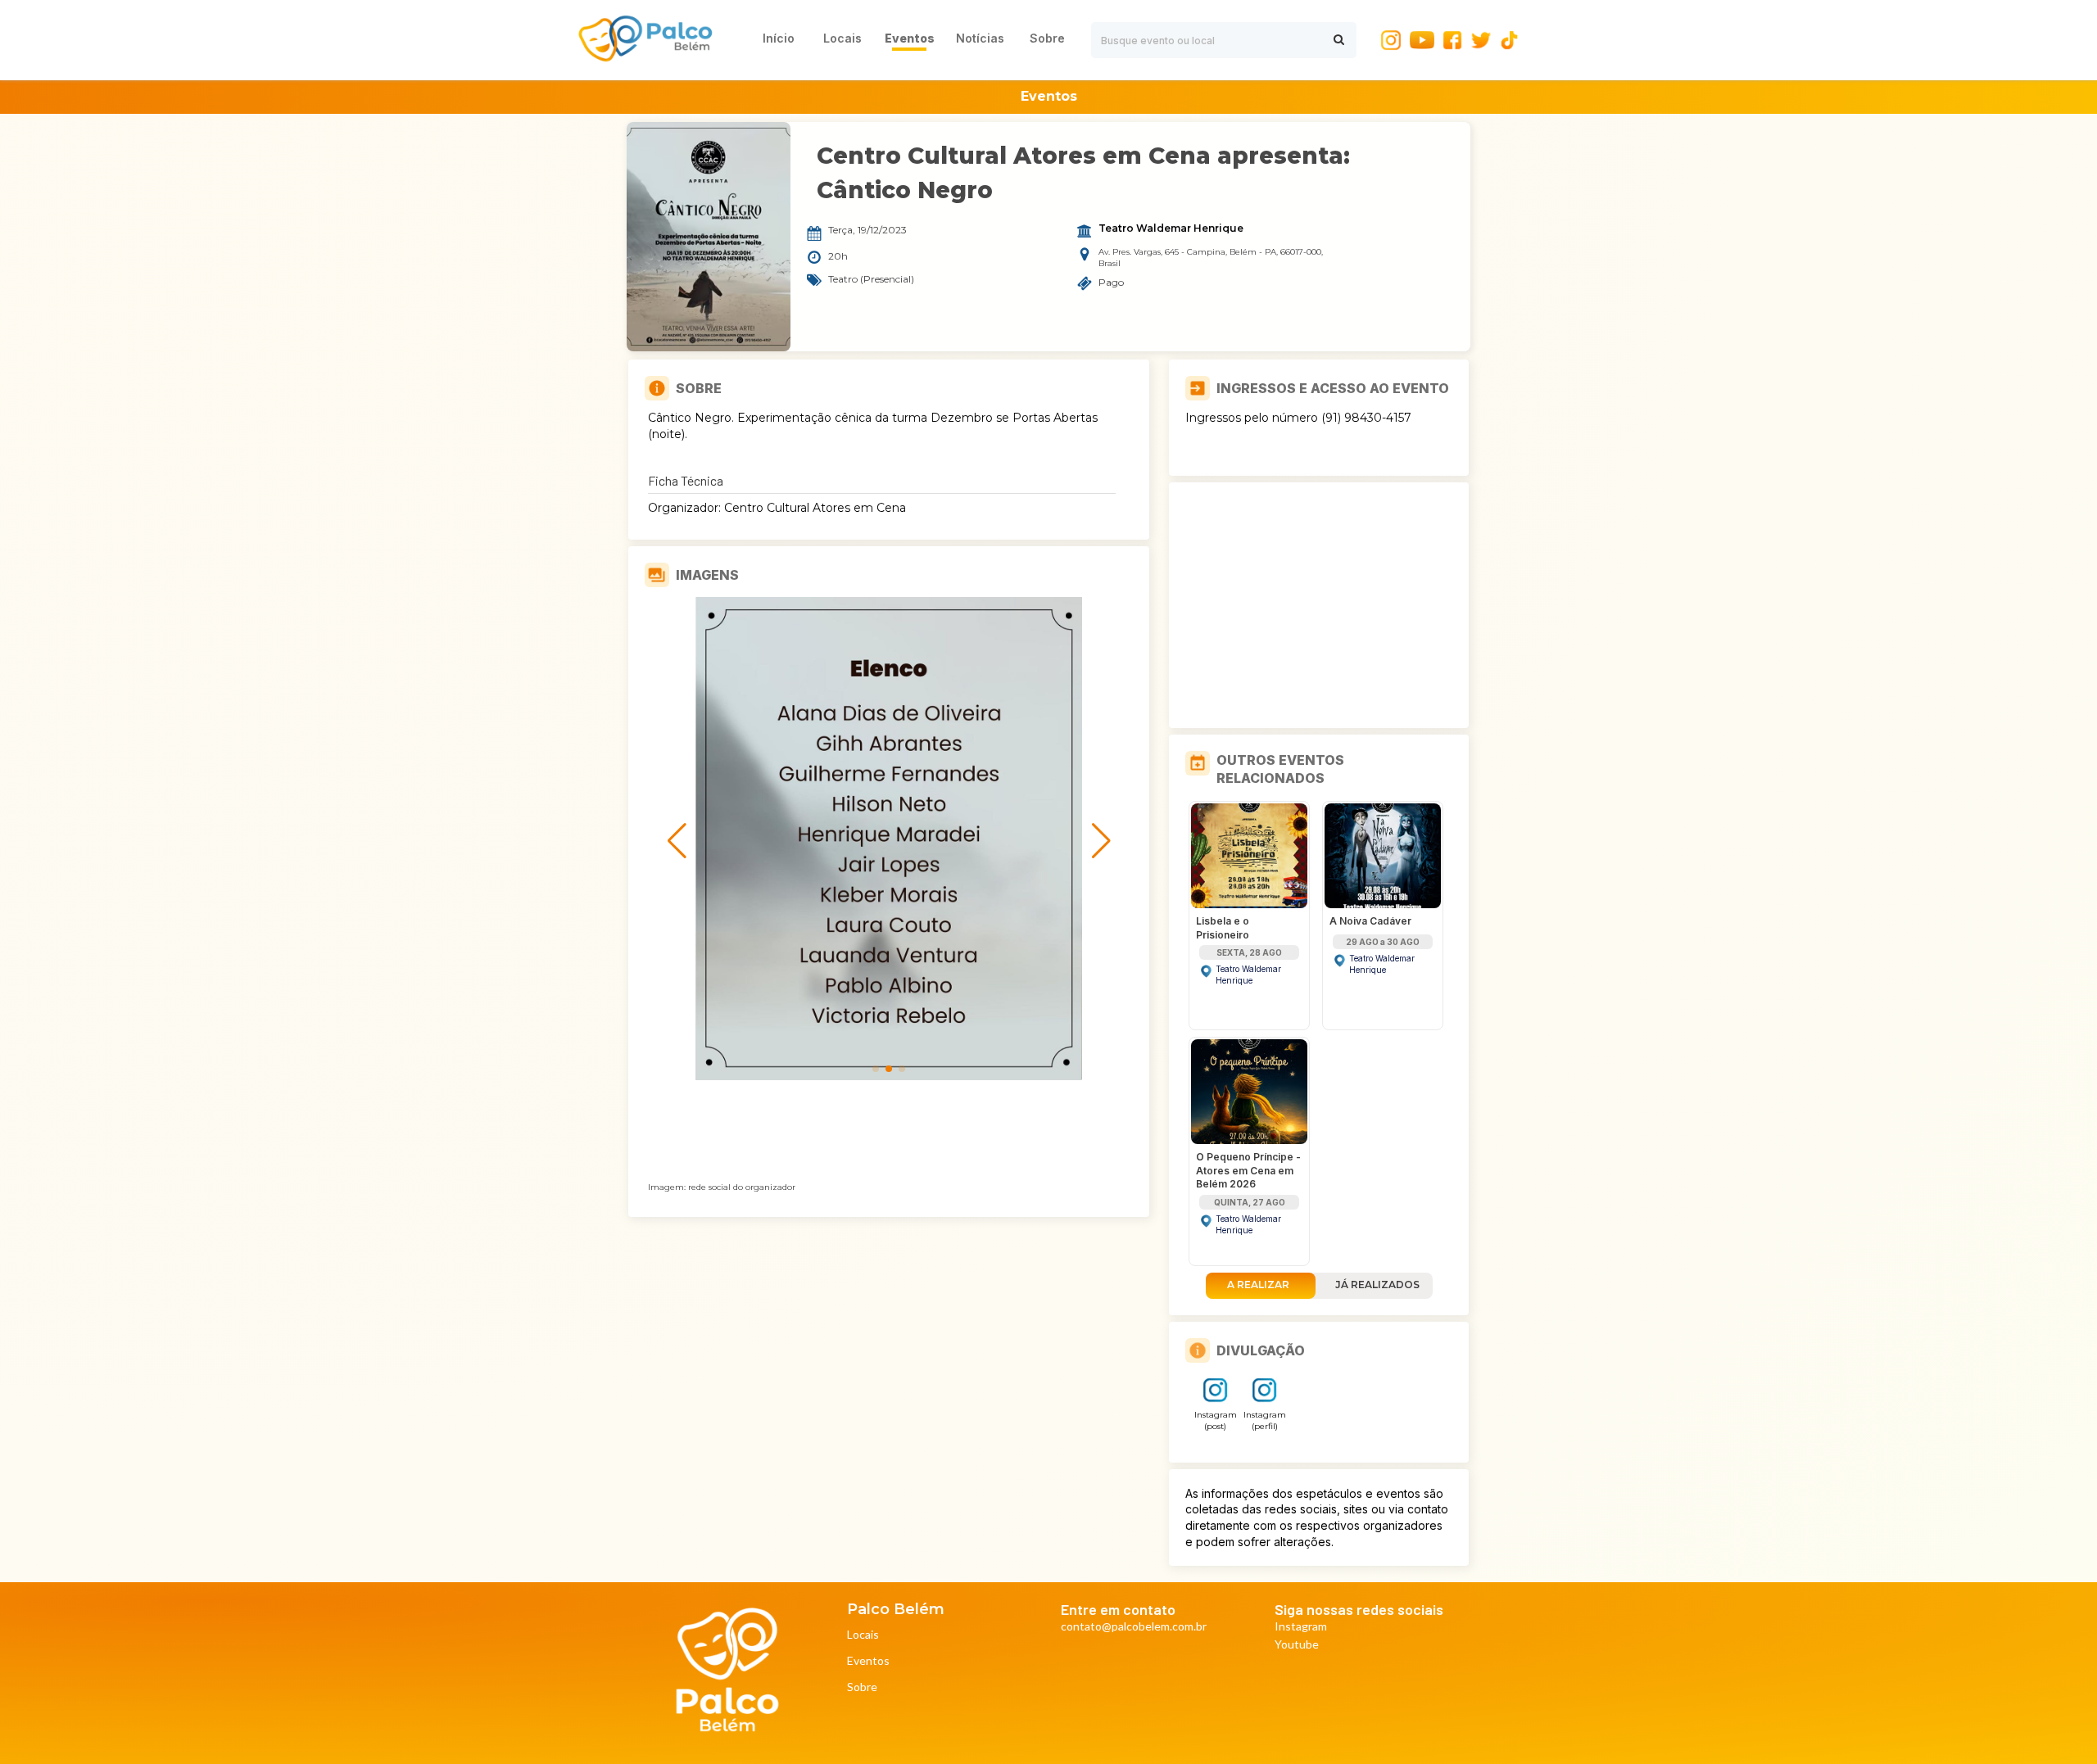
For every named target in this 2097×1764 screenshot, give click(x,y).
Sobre (862, 1687)
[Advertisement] (1319, 605)
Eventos (868, 1661)
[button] (876, 1069)
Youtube (1297, 1645)
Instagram (1301, 1627)
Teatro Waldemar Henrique (1171, 228)
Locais (863, 1635)
